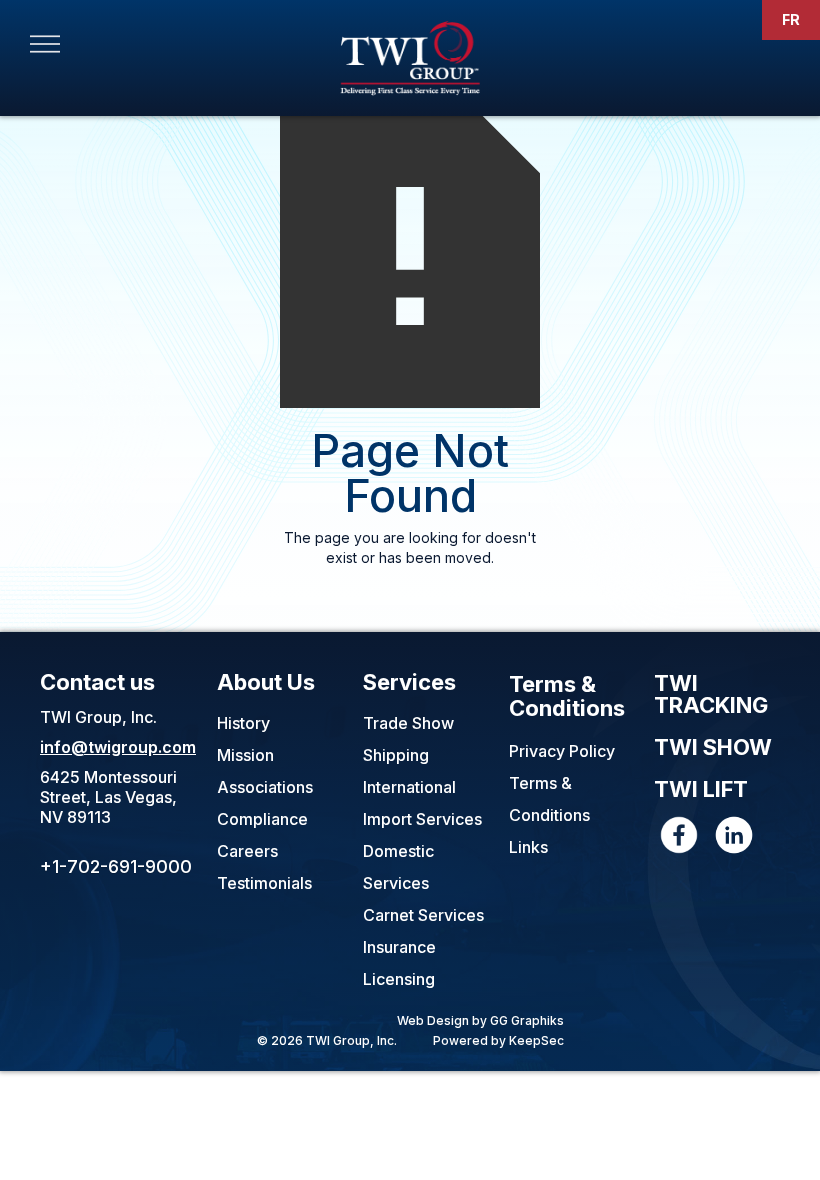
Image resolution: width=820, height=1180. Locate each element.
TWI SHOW (713, 748)
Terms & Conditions (567, 696)
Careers (247, 851)
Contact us (97, 682)
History (243, 723)
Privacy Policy (562, 751)
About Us (266, 682)
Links (528, 847)
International (409, 787)
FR (791, 19)
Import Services (422, 819)
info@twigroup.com (118, 747)
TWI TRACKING (711, 695)
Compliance (262, 819)
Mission (245, 755)
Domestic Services (398, 867)
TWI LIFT (701, 790)
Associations (265, 787)
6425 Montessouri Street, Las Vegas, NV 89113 (108, 797)
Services (409, 682)
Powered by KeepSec (498, 1040)
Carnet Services (423, 915)
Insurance (399, 947)
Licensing (399, 979)
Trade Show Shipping (408, 739)
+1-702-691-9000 (116, 866)
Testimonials (264, 883)
